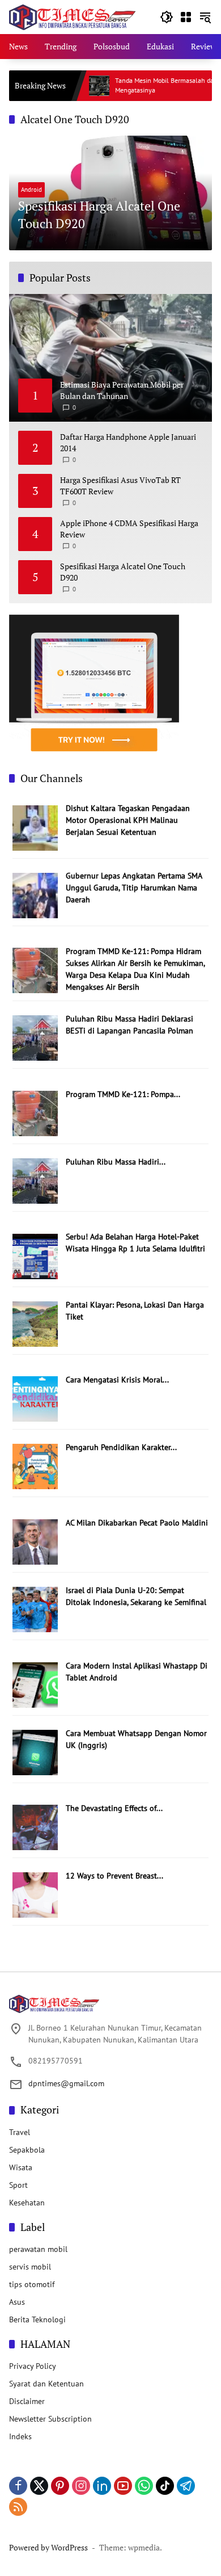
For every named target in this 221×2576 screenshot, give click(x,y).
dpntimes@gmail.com (66, 2083)
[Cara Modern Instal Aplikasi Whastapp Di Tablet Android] (35, 1684)
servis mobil (30, 2267)
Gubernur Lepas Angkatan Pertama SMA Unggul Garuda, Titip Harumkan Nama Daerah (134, 888)
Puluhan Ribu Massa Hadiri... (116, 1162)
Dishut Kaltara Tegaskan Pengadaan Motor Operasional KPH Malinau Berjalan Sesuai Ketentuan (128, 820)
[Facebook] (18, 2486)
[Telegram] (186, 2486)
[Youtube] (123, 2486)
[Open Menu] (186, 17)
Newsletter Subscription (50, 2419)
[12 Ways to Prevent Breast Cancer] (35, 1894)
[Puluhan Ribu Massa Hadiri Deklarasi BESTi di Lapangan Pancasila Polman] (35, 1037)
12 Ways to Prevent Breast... (114, 1876)
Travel (20, 2132)
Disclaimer (27, 2401)
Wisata (21, 2167)
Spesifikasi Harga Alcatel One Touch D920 (99, 215)
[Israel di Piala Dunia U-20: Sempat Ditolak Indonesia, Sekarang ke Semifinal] (35, 1609)
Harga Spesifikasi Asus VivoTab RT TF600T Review (120, 486)
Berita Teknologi (37, 2319)
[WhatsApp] (144, 2486)
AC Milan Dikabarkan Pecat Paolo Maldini (137, 1523)
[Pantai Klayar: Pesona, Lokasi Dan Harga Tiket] (35, 1323)
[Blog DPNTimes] (72, 16)
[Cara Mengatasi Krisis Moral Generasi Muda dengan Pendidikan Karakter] (35, 1398)
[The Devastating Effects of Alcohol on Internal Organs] (35, 1827)
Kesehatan (27, 2203)
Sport (18, 2185)
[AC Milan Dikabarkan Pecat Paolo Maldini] (35, 1541)
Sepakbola (27, 2150)
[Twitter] (39, 2486)
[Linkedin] (102, 2486)
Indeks (20, 2436)
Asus (17, 2302)
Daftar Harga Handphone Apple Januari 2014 (128, 442)
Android (31, 190)
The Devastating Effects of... (114, 1808)
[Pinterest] (60, 2486)
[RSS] (18, 2507)
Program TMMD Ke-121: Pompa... (123, 1094)
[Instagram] (81, 2486)
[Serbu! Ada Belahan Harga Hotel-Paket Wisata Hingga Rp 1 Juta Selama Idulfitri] (35, 1255)
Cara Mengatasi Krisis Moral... (117, 1380)
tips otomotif (32, 2284)
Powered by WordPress (48, 2547)
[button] (167, 17)
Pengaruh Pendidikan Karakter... (121, 1447)
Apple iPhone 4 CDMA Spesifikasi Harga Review (129, 529)
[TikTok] (165, 2486)
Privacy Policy (33, 2366)
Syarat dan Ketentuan (46, 2384)
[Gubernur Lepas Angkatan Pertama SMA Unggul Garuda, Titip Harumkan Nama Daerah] (35, 894)
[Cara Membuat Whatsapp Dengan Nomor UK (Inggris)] (35, 1751)
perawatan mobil (38, 2249)
